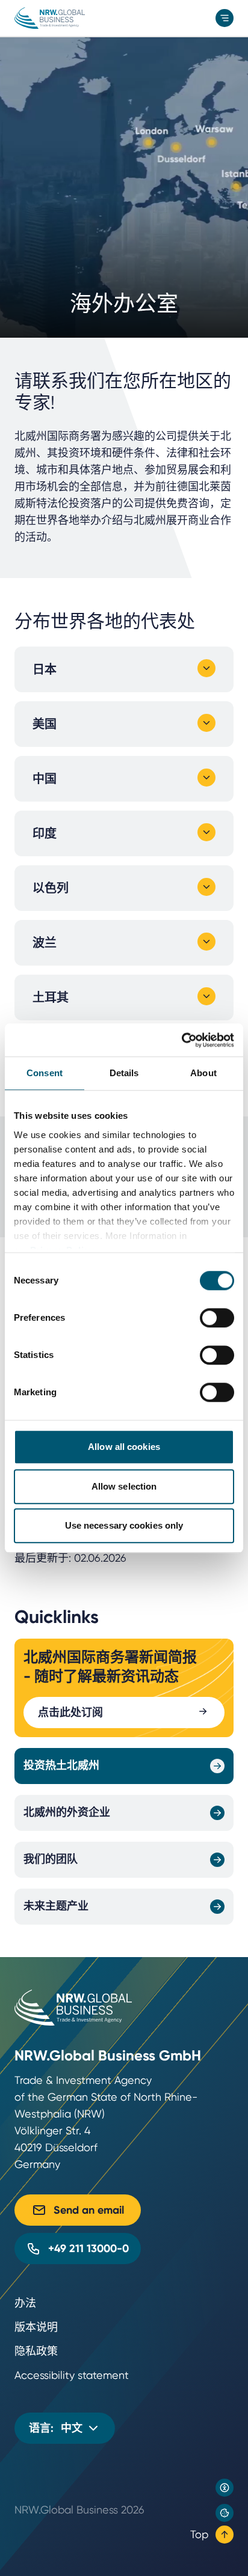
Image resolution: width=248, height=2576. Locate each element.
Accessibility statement (72, 2375)
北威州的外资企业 (67, 1812)
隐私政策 (36, 2351)
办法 (25, 2303)
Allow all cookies (124, 1447)
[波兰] (206, 942)
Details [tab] (124, 1073)
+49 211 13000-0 (88, 2249)
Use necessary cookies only (124, 1525)
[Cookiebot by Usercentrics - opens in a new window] (181, 1040)
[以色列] (206, 887)
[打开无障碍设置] (225, 2488)
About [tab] (203, 1073)
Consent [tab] (45, 1073)
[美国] (206, 723)
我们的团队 (51, 1859)
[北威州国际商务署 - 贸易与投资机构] (50, 18)
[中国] (206, 778)
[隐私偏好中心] (225, 2513)
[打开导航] (225, 18)
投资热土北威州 (61, 1765)
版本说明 (36, 2327)
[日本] (206, 668)
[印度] (206, 832)
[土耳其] (206, 996)
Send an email (89, 2210)
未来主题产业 (56, 1906)
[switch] (217, 1318)
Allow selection (124, 1486)
